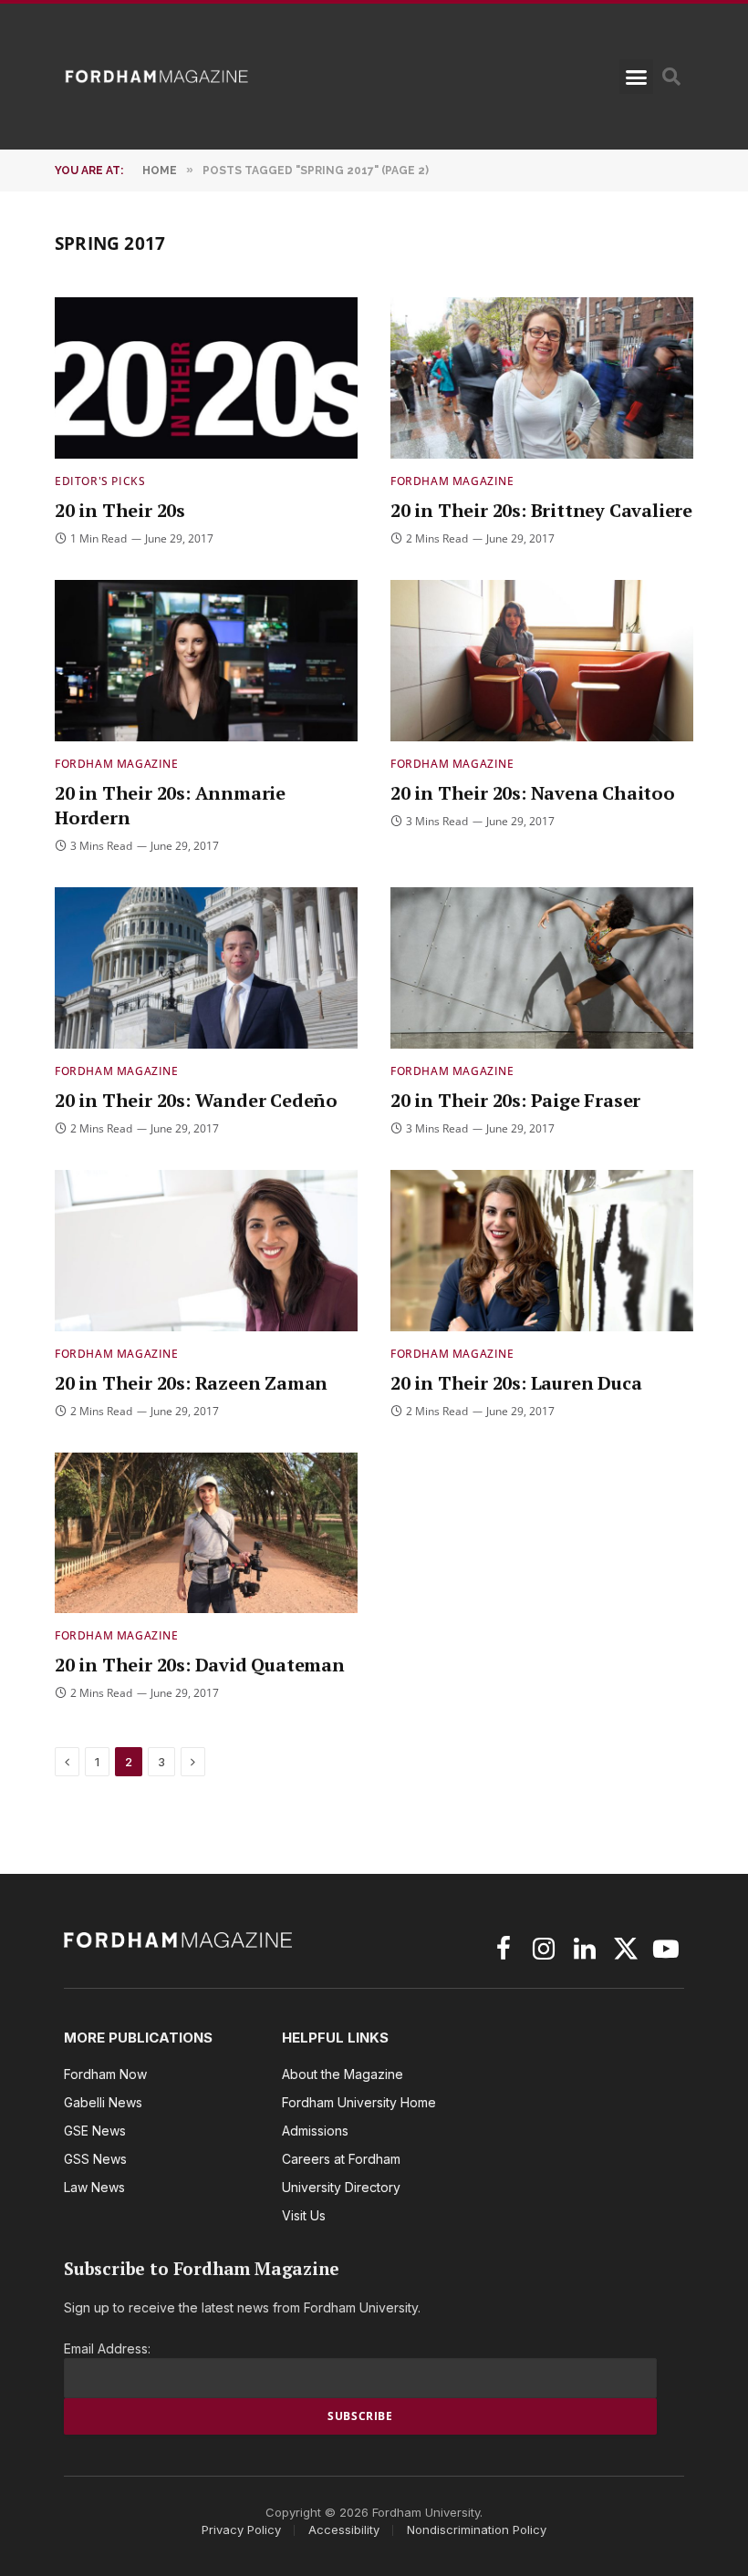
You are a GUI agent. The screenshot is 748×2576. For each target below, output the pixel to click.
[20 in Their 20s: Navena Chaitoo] (542, 661)
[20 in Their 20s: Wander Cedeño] (206, 968)
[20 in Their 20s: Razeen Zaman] (206, 1251)
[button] (637, 77)
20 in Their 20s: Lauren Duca (516, 1383)
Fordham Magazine (452, 481)
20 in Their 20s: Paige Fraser (515, 1100)
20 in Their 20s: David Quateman (200, 1665)
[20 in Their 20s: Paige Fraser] (542, 968)
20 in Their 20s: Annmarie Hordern (170, 805)
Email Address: (107, 2348)
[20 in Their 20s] (206, 378)
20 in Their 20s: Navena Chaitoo (533, 793)
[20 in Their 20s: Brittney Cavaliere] (542, 378)
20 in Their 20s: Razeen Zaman (191, 1383)
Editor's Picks (100, 481)
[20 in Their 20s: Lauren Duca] (542, 1251)
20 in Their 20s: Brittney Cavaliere (541, 510)
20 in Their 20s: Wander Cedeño (196, 1100)
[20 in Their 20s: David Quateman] (206, 1533)
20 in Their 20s (120, 510)
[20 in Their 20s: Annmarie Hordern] (206, 661)
